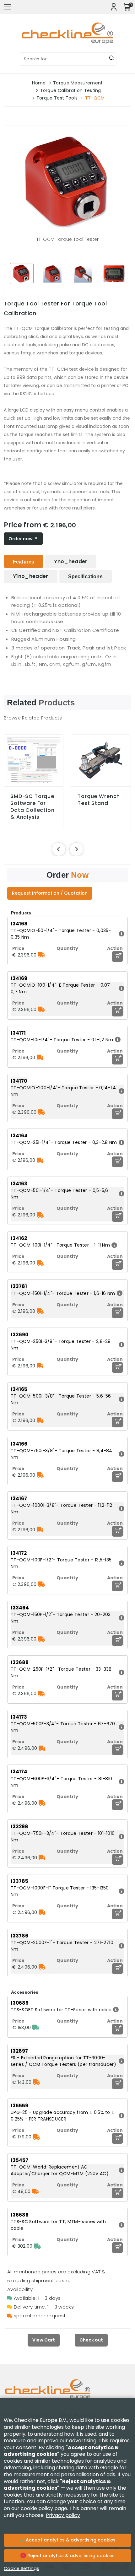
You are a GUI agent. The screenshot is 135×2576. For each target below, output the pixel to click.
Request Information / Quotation (50, 893)
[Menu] (8, 7)
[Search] (112, 59)
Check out (91, 2340)
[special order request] (41, 955)
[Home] (67, 2394)
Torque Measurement (78, 83)
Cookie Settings (22, 2568)
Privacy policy (63, 2515)
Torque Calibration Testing (71, 90)
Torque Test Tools (57, 98)
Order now (21, 539)
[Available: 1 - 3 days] (36, 2028)
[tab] (24, 561)
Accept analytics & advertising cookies (70, 2540)
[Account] (114, 7)
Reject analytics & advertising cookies (70, 2556)
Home (39, 83)
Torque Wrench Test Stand (99, 800)
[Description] (121, 934)
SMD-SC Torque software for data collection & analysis (32, 807)
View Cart (44, 2340)
